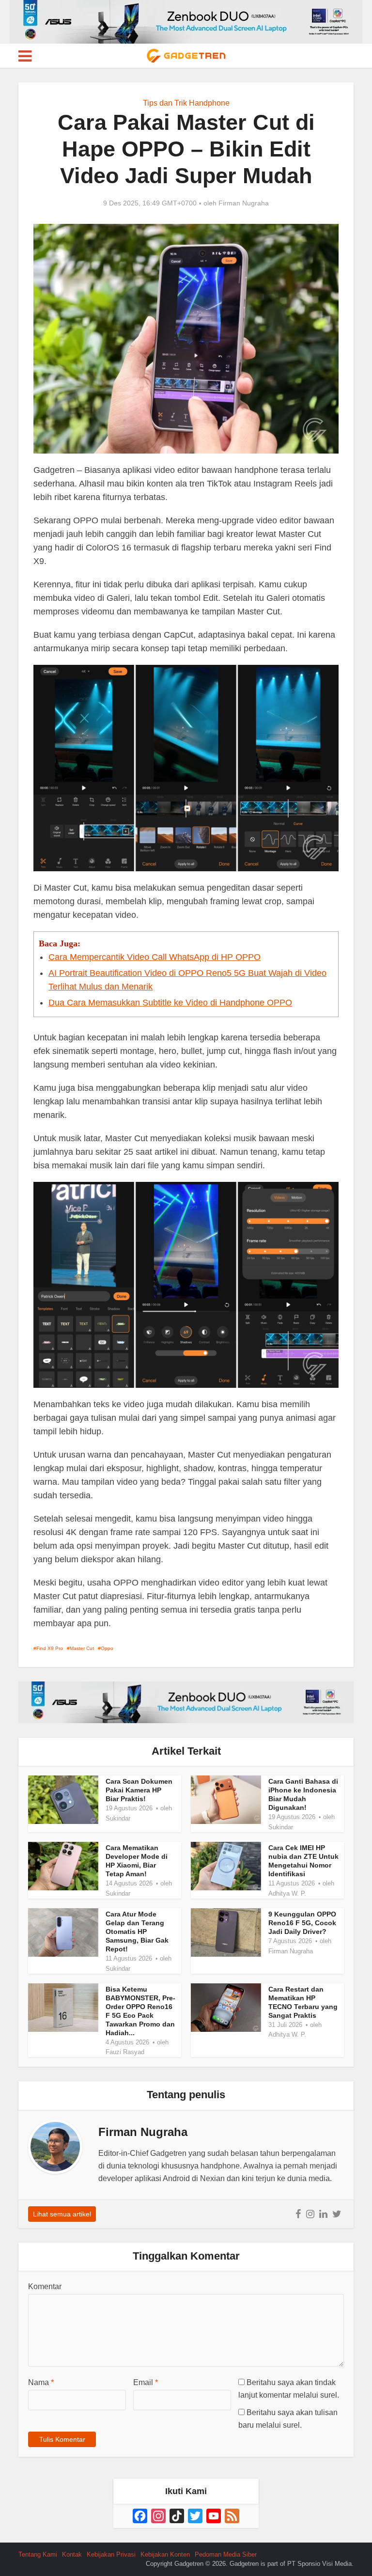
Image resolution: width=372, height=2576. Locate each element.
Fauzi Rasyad (125, 2052)
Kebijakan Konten (165, 2554)
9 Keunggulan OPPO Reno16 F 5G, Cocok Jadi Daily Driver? (302, 1923)
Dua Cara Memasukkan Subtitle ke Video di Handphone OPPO (170, 1003)
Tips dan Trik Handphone (186, 103)
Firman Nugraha (244, 203)
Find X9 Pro (50, 1648)
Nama (41, 2382)
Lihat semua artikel (62, 2214)
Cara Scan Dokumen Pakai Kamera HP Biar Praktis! (139, 1790)
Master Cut (82, 1648)
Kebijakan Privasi (111, 2554)
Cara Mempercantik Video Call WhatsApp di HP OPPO (155, 957)
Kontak (72, 2554)
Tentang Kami (38, 2554)
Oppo (107, 1648)
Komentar (45, 2286)
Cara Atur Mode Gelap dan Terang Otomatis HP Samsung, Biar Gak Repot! (137, 1932)
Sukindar (118, 1818)
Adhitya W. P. (287, 1893)
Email (146, 2382)
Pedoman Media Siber (226, 2554)
